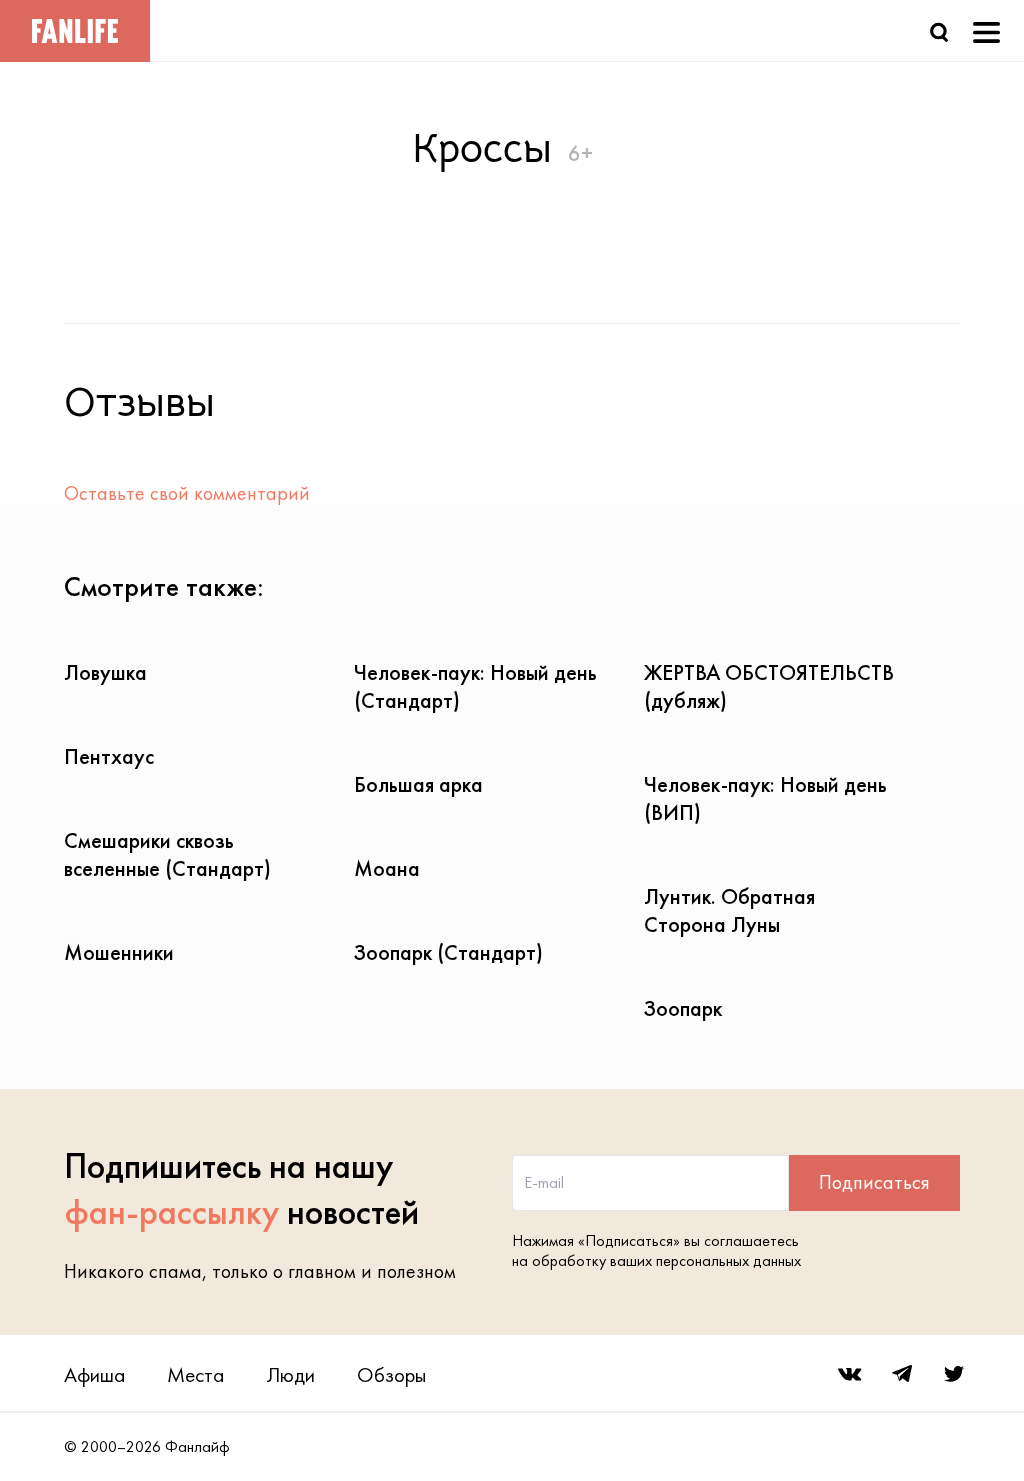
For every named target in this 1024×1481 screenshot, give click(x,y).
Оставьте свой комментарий (187, 493)
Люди (290, 1374)
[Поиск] (939, 30)
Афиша (94, 1374)
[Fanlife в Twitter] (954, 1374)
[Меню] (986, 30)
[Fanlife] (75, 31)
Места (195, 1374)
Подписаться (874, 1182)
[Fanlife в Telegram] (902, 1374)
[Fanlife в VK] (850, 1374)
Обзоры (391, 1374)
